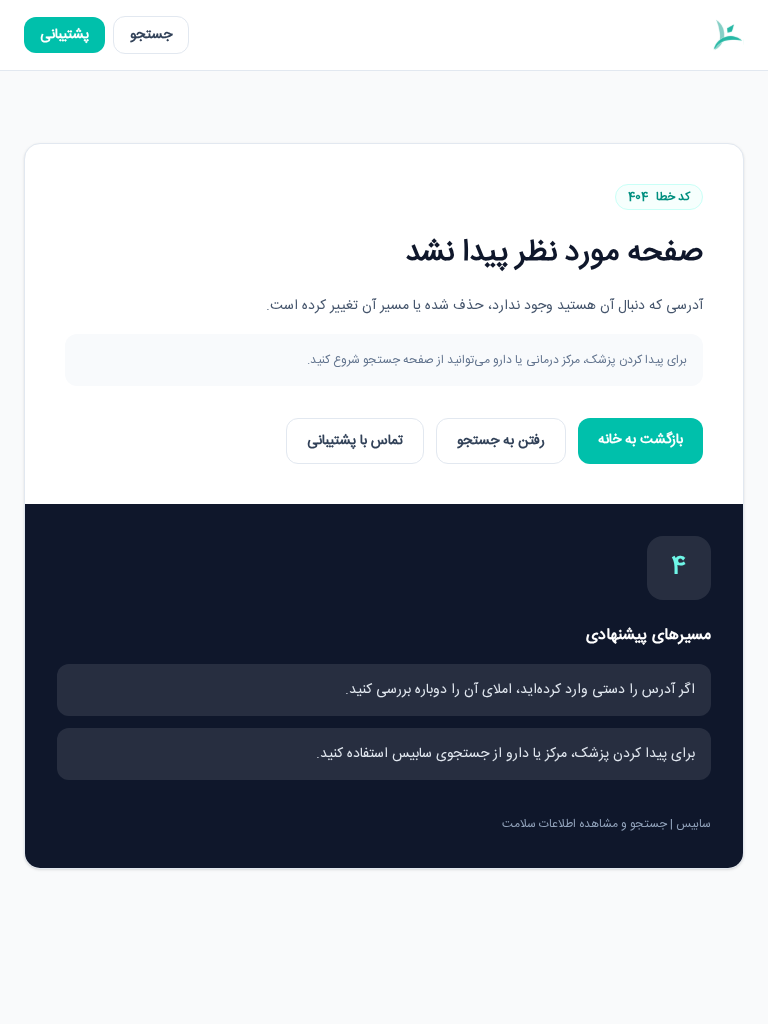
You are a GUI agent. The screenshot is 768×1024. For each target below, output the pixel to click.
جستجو (151, 35)
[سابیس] (727, 35)
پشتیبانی (64, 35)
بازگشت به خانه (640, 440)
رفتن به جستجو (501, 441)
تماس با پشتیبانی (355, 441)
